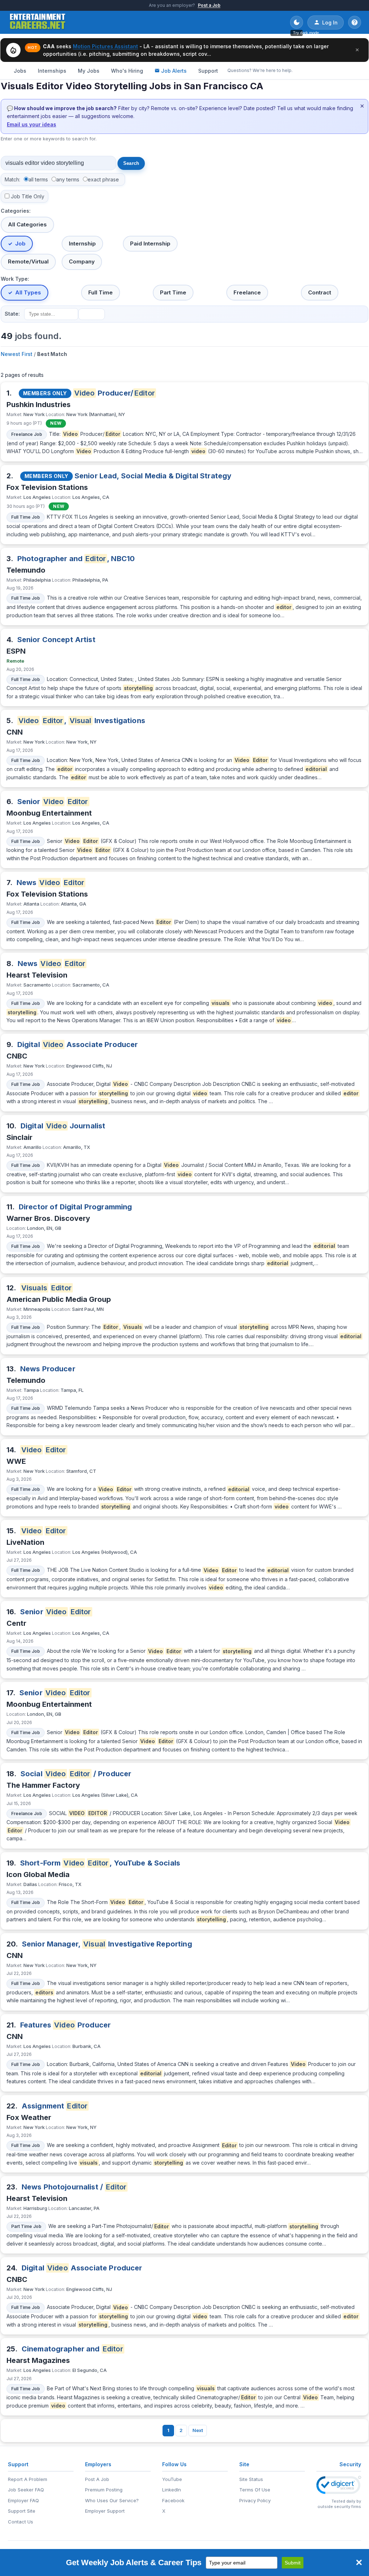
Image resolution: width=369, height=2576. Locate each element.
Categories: (16, 211)
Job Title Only (28, 196)
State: (12, 314)
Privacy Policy (255, 2500)
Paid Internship (150, 243)
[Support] (355, 22)
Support (208, 71)
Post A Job (97, 2479)
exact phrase (103, 179)
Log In (330, 22)
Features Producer (65, 2025)
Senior (53, 802)
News (51, 883)
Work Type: (15, 279)
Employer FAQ (23, 2500)
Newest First (17, 354)
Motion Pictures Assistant (105, 46)
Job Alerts (174, 71)
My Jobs (89, 71)
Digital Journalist (63, 1126)
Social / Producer (76, 1774)
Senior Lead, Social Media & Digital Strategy (153, 476)
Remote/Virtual (28, 261)
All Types (28, 292)
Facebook (173, 2500)
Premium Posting (104, 2490)
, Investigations (82, 721)
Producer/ (115, 393)
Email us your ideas (32, 124)
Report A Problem (28, 2479)
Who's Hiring (127, 71)
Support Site (22, 2511)
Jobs (20, 71)
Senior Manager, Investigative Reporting (107, 1944)
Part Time (173, 292)
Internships (52, 71)
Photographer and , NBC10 (76, 559)
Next (198, 2430)
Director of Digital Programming (75, 1207)
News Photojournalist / (74, 2187)
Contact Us (21, 2522)
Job (20, 243)
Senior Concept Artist (56, 640)
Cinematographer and (72, 2349)
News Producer (48, 1369)
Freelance (247, 292)
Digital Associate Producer (78, 1045)
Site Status (251, 2479)
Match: (12, 179)
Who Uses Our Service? (112, 2500)
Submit (293, 2563)
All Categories (27, 224)
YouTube (172, 2479)
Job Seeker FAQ (26, 2490)
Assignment (55, 2106)
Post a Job (209, 5)
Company (82, 261)
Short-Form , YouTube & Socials (100, 1863)
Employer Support (105, 2511)
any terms (68, 179)
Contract (320, 292)
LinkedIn (172, 2490)
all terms (38, 179)
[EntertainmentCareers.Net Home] (38, 22)
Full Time (101, 292)
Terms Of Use (255, 2490)
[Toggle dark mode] (297, 22)
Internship (82, 243)
